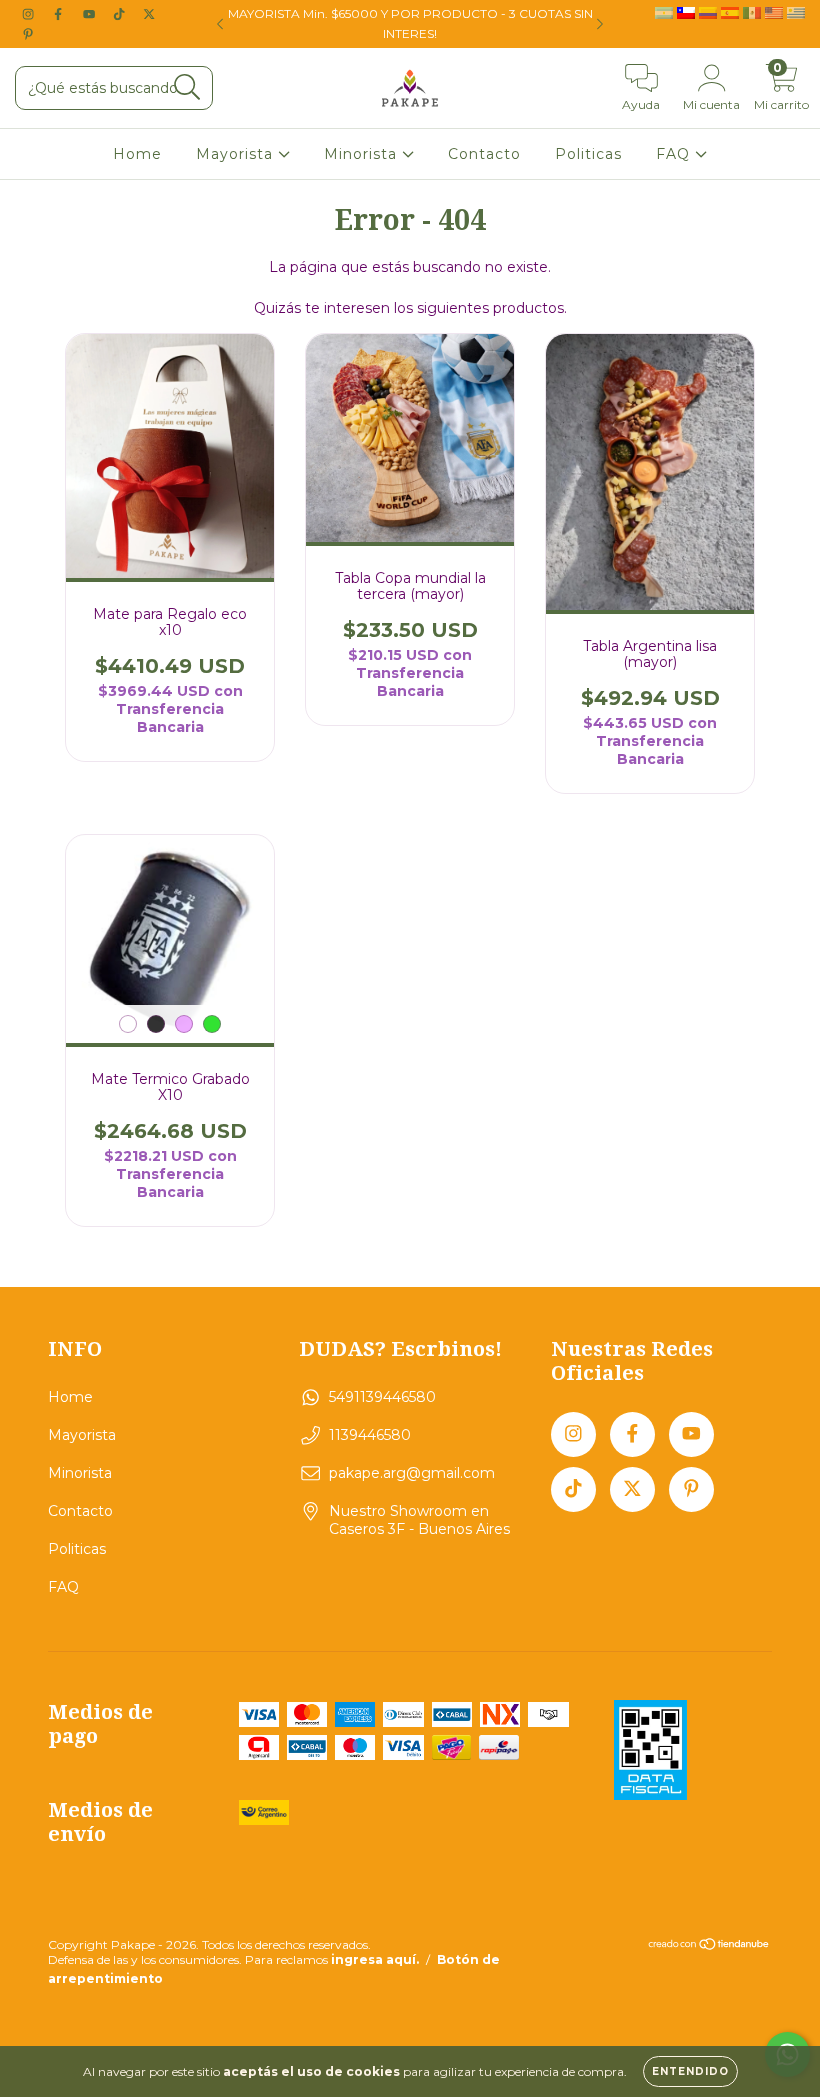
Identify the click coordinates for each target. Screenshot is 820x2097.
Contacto (484, 154)
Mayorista (237, 154)
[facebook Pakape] (60, 14)
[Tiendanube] (709, 1946)
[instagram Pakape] (30, 14)
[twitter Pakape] (149, 14)
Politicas (588, 154)
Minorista (363, 154)
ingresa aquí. (375, 1959)
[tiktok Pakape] (121, 14)
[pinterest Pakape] (28, 34)
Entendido (690, 2071)
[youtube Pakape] (91, 14)
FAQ (675, 154)
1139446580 (370, 1435)
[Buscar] (187, 87)
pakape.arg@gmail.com (412, 1473)
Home (137, 154)
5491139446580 (382, 1397)
